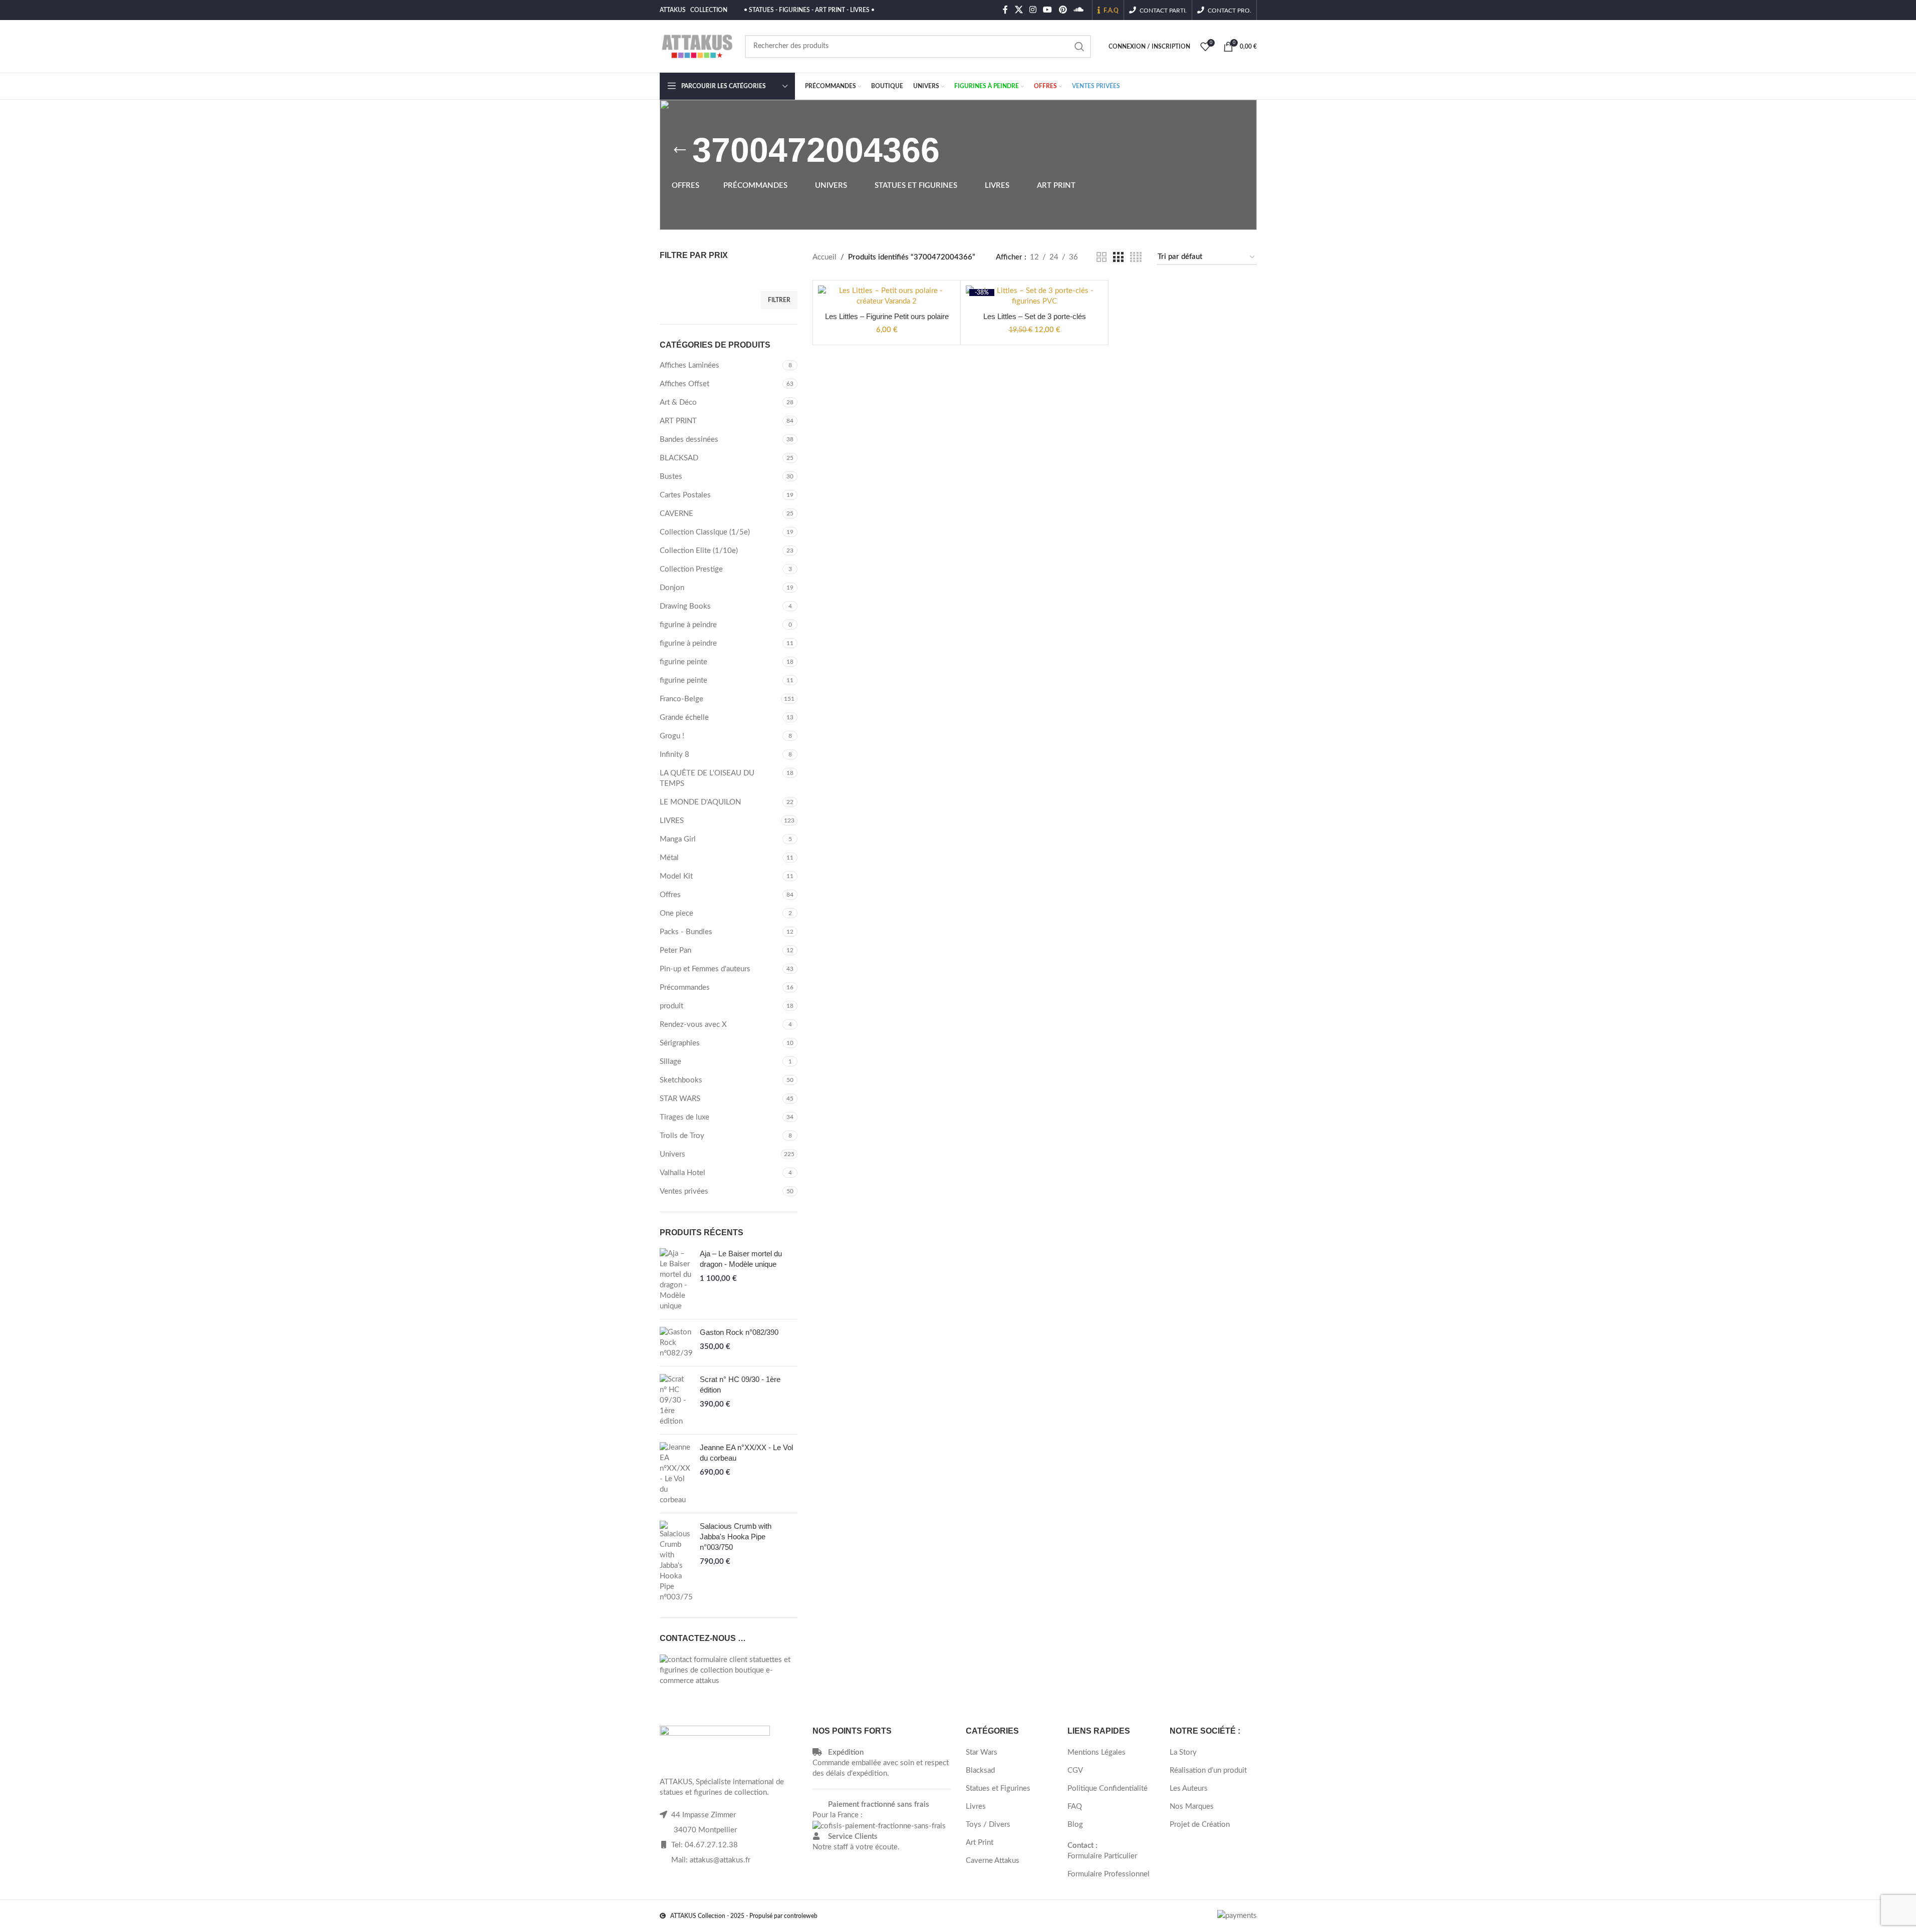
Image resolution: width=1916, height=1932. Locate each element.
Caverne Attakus (993, 1861)
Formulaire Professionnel (1109, 1874)
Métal (669, 858)
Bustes (671, 477)
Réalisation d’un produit (1208, 1770)
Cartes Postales (685, 495)
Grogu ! (672, 736)
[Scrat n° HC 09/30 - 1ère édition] (676, 1400)
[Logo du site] (697, 46)
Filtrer (779, 300)
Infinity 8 (674, 755)
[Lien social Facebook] (1005, 10)
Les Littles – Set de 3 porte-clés (1035, 316)
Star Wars (982, 1752)
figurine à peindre (688, 625)
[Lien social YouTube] (1048, 10)
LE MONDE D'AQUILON (700, 802)
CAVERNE (676, 514)
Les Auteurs (1189, 1788)
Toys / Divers (988, 1825)
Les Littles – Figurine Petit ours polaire (887, 316)
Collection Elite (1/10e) (699, 551)
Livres (976, 1807)
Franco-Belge (681, 699)
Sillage (670, 1062)
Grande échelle (684, 718)
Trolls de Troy (682, 1136)
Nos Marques (1192, 1807)
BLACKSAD (679, 458)
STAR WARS (680, 1099)
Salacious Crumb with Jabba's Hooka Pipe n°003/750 (736, 1537)
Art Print (980, 1843)
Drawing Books (685, 606)
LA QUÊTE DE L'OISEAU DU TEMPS (707, 778)
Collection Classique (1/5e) (705, 532)
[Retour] (680, 150)
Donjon (672, 588)
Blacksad (980, 1770)
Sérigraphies (680, 1043)
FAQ (1075, 1807)
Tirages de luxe (685, 1117)
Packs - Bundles (686, 932)
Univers (672, 1154)
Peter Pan (675, 950)
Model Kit (676, 876)
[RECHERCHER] (1079, 47)
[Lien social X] (1019, 10)
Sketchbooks (681, 1080)
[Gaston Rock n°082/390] (676, 1343)
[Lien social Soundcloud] (1078, 10)
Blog (1075, 1825)
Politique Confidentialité (1108, 1788)
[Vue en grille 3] (1118, 257)
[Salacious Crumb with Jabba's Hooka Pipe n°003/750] (676, 1562)
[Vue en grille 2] (1102, 257)
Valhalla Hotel (682, 1173)
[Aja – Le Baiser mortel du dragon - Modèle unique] (676, 1280)
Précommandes (685, 988)
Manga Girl (678, 839)
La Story (1183, 1752)
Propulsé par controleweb (783, 1916)
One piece (676, 913)
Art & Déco (678, 402)
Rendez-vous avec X (693, 1025)
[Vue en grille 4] (1136, 257)
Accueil (825, 257)
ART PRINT (678, 421)
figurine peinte (683, 662)
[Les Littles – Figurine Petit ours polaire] (887, 296)
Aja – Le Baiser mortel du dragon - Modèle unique (741, 1259)
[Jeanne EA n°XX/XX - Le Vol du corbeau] (676, 1474)
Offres (670, 895)
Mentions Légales (1097, 1752)
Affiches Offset (685, 384)
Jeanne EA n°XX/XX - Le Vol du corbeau (746, 1453)
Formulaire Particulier (1102, 1856)
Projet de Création (1200, 1825)
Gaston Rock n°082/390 (739, 1332)
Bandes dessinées (689, 440)
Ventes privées (684, 1191)
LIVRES (672, 821)
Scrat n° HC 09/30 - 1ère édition (740, 1385)
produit (671, 1006)
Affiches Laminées (690, 365)
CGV (1075, 1770)
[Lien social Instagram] (1033, 10)
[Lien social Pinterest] (1063, 10)
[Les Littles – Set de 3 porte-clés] (1034, 296)
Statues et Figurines (998, 1788)
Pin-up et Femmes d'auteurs (705, 969)
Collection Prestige (691, 569)
